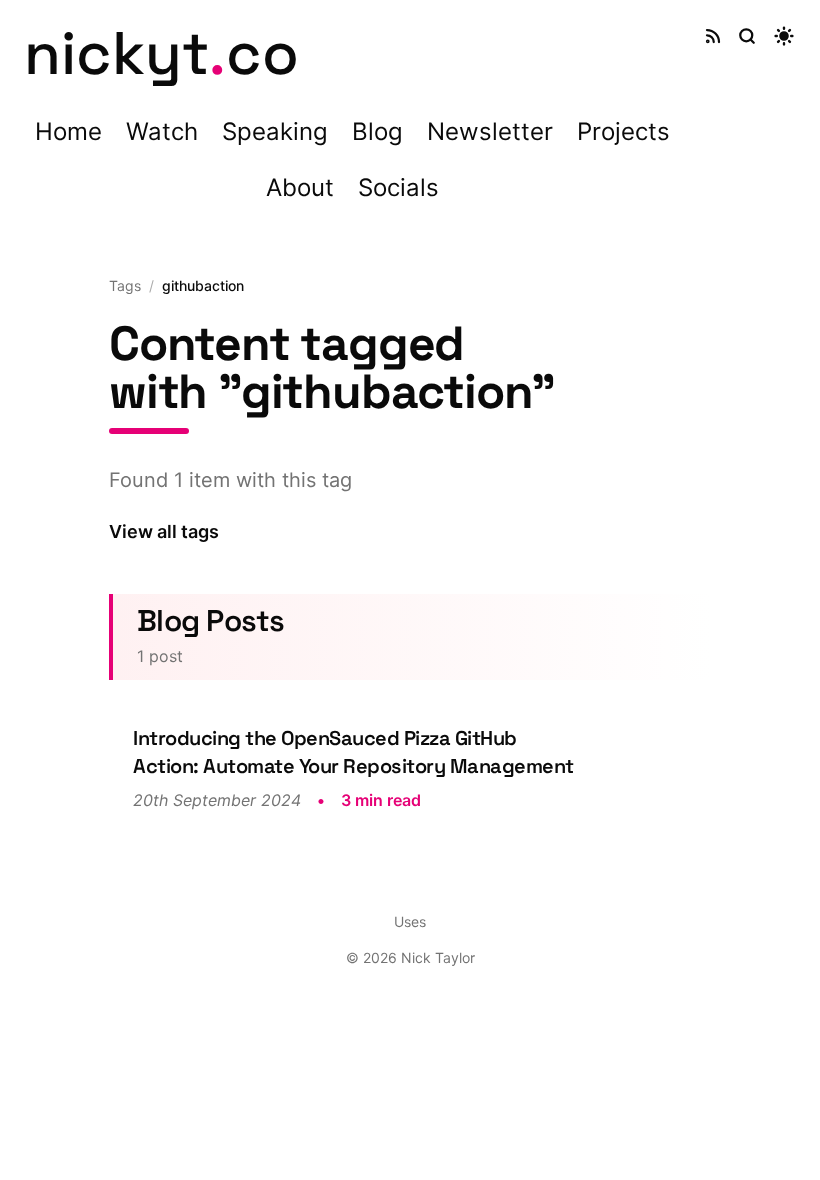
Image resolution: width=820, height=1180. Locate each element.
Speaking (275, 131)
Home (68, 131)
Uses (410, 921)
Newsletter (490, 131)
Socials (398, 187)
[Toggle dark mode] (784, 36)
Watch (162, 131)
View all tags (164, 531)
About (300, 187)
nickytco (161, 53)
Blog (377, 131)
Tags (125, 285)
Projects (623, 131)
